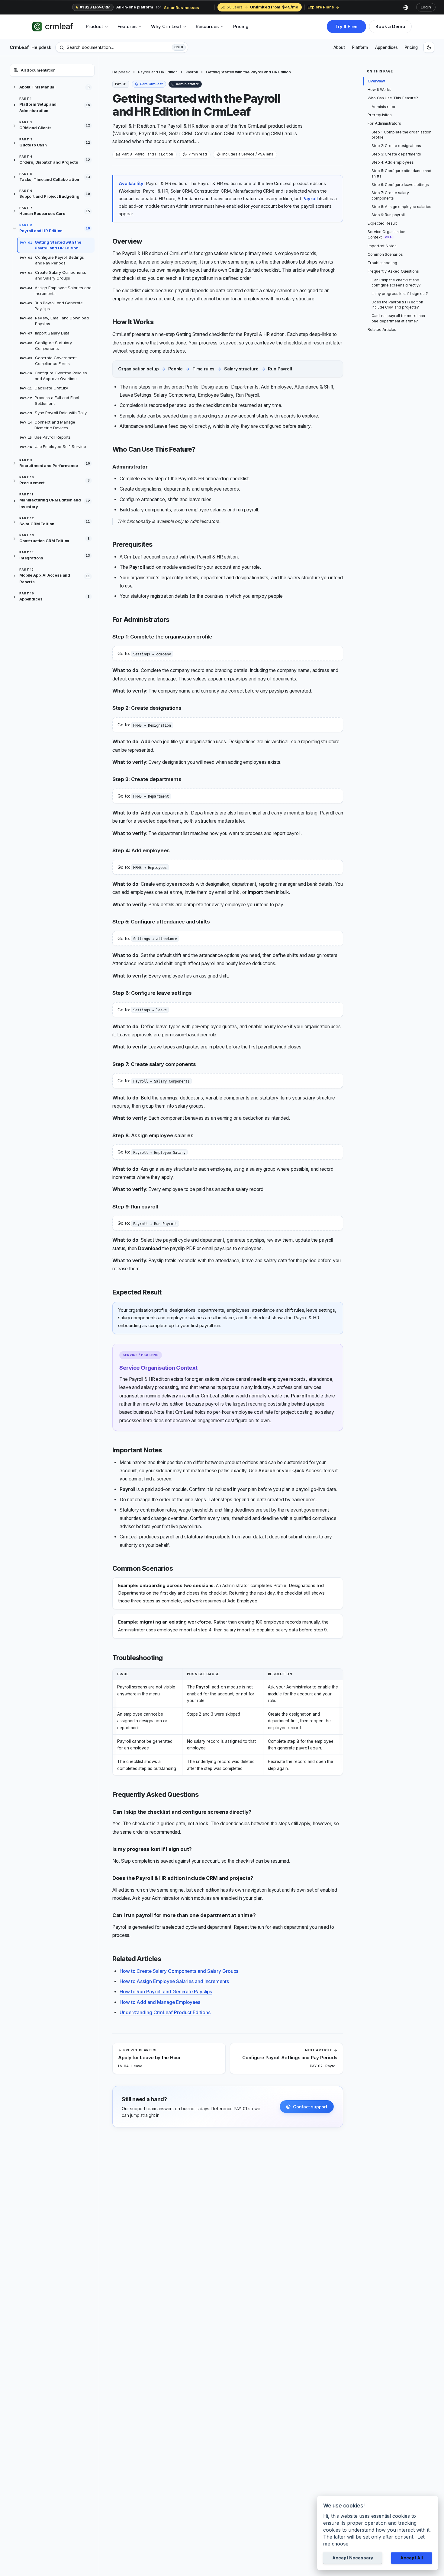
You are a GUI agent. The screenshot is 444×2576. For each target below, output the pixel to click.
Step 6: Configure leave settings (400, 185)
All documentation (38, 70)
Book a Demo (390, 26)
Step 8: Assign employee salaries (401, 207)
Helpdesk (121, 72)
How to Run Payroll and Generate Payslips (166, 1992)
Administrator (384, 107)
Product (94, 26)
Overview (376, 81)
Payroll (192, 72)
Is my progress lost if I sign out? (400, 294)
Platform (360, 47)
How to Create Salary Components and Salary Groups (179, 1971)
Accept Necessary (353, 2558)
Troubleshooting (382, 263)
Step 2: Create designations (396, 146)
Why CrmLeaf (166, 26)
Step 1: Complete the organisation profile (401, 135)
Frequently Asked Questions (393, 271)
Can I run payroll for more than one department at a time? (398, 318)
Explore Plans (321, 7)
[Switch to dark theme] (429, 47)
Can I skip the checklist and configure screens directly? (396, 283)
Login (426, 7)
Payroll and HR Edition (158, 72)
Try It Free (346, 26)
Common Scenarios (385, 254)
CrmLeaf (30, 47)
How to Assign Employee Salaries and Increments (174, 1981)
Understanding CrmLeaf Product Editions (165, 2013)
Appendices (386, 47)
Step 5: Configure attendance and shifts (401, 173)
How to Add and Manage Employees (160, 2002)
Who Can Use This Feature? (393, 98)
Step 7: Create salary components (390, 195)
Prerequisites (380, 115)
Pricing (241, 26)
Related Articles (382, 330)
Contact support (310, 2107)
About (339, 47)
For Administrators (384, 123)
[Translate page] (408, 7)
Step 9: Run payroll (388, 215)
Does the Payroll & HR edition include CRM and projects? (397, 305)
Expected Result (382, 223)
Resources (207, 26)
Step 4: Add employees (393, 162)
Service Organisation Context (386, 234)
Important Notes (382, 246)
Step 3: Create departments (396, 154)
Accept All (412, 2558)
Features (127, 26)
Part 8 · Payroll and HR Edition (147, 154)
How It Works (380, 90)
